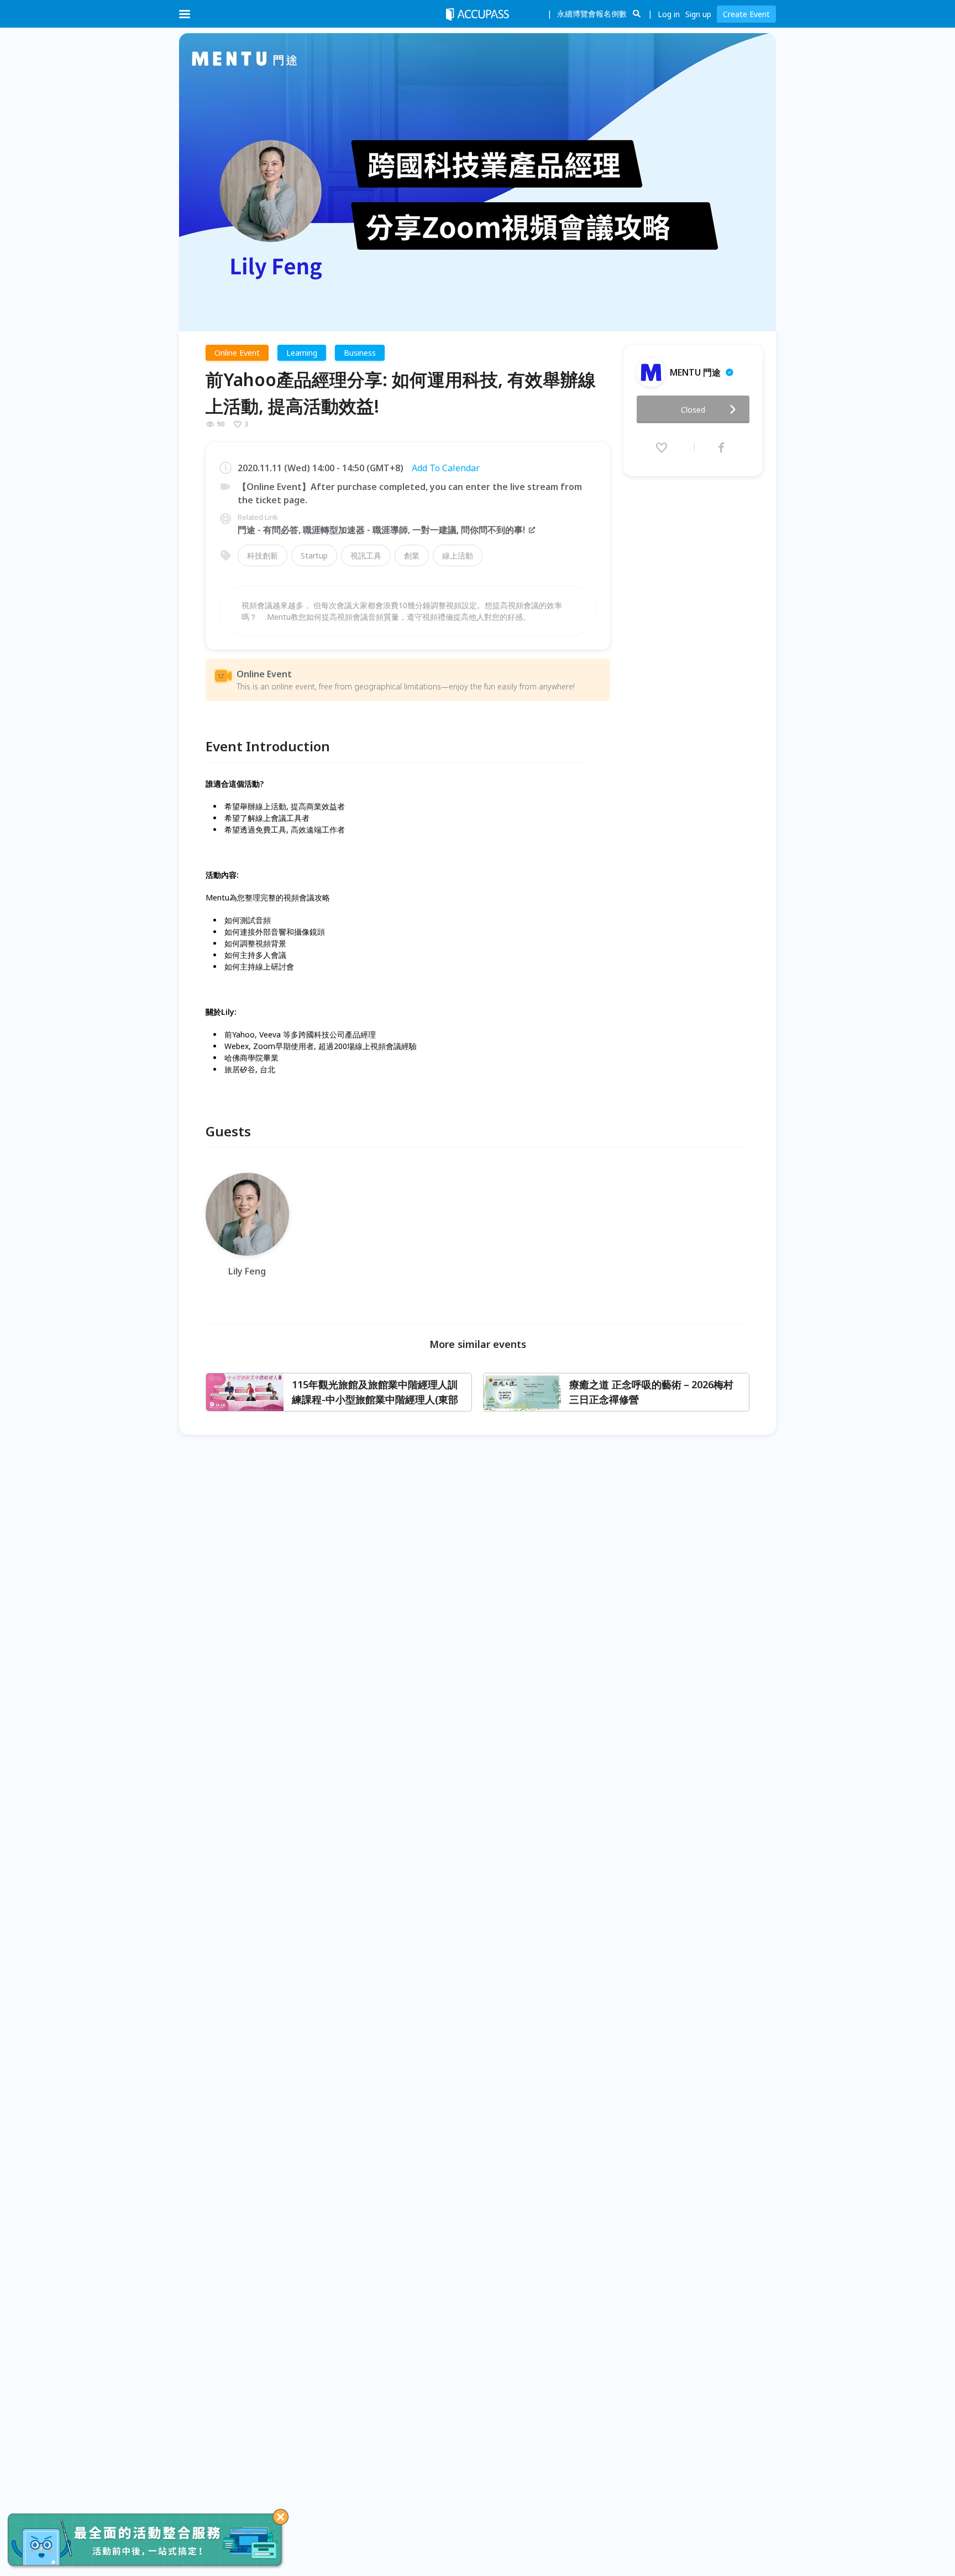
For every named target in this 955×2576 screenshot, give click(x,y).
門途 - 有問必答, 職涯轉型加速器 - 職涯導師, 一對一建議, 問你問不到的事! (381, 530)
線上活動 (458, 555)
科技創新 (263, 555)
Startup (314, 555)
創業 (412, 555)
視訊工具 (366, 555)
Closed (693, 410)
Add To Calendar (446, 468)
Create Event (746, 14)
